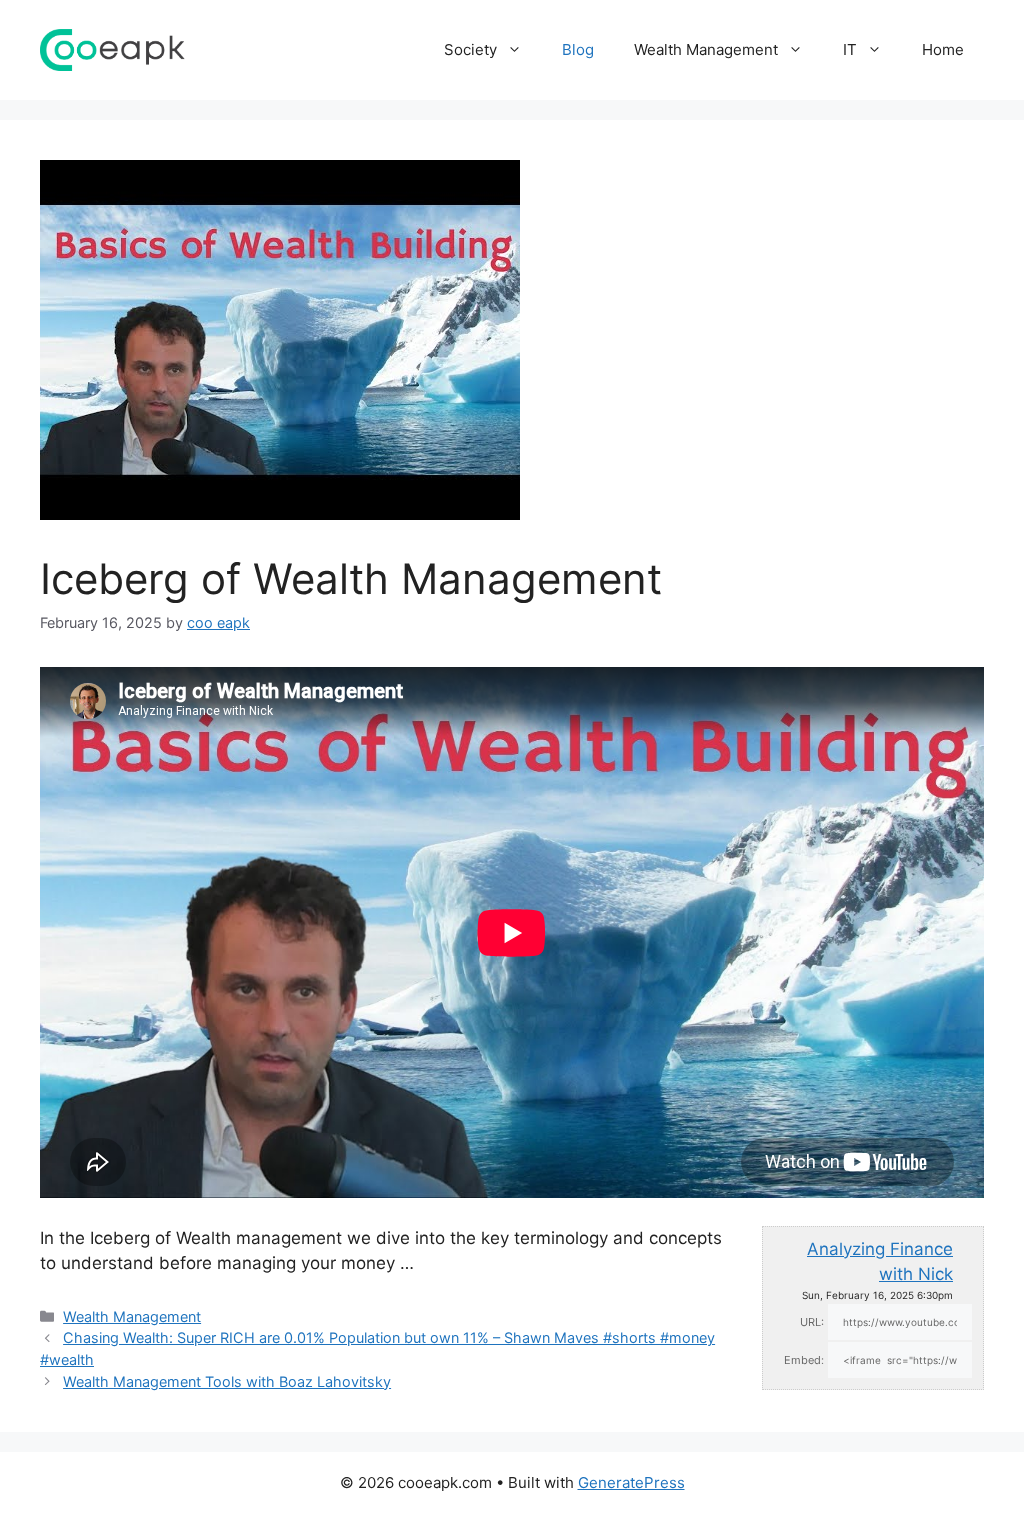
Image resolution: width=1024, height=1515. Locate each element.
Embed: (804, 1360)
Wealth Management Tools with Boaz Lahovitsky (227, 1381)
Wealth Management (706, 49)
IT (850, 49)
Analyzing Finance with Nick (880, 1262)
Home (943, 49)
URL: (812, 1322)
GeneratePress (631, 1482)
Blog (578, 49)
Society (470, 49)
